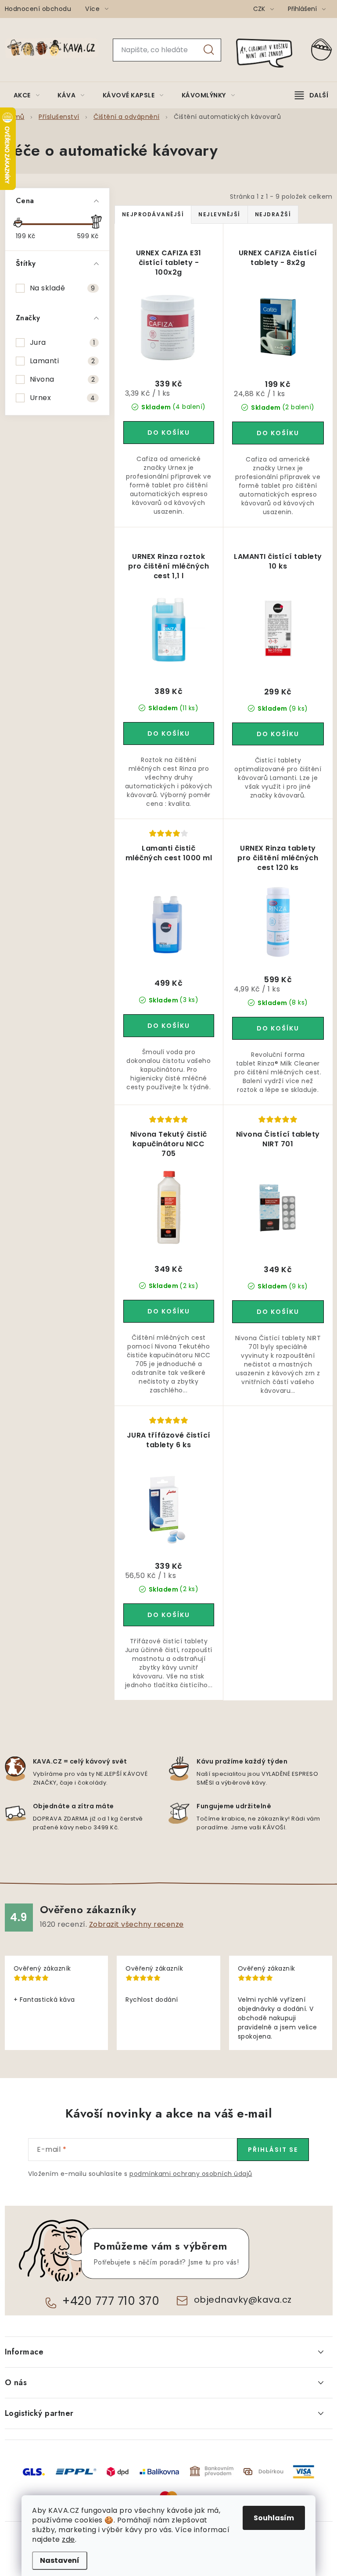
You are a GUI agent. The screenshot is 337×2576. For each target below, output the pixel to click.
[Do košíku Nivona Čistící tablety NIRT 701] (278, 1312)
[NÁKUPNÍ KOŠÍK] (322, 50)
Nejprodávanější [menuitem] (153, 214)
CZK (260, 9)
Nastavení (60, 2560)
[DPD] (118, 2471)
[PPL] (76, 2471)
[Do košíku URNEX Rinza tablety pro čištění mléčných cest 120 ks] (278, 1028)
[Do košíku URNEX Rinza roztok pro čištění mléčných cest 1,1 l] (169, 733)
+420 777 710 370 (111, 2301)
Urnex (63, 398)
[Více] (312, 95)
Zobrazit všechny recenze (136, 1924)
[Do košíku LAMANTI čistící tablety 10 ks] (278, 734)
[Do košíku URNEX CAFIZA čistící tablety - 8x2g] (278, 433)
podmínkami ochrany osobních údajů (191, 2174)
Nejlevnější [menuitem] (219, 214)
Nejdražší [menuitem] (273, 214)
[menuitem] (27, 95)
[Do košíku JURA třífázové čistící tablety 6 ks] (169, 1615)
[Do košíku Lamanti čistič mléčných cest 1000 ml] (169, 1026)
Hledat (209, 50)
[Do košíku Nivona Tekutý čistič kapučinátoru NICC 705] (169, 1311)
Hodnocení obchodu (38, 9)
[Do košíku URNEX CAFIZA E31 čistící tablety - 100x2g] (169, 433)
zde (68, 2539)
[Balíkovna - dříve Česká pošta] (159, 2471)
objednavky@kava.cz (243, 2300)
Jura (63, 342)
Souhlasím (274, 2518)
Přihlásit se (273, 2150)
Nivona (63, 379)
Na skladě (63, 288)
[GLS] (34, 2471)
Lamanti (63, 361)
